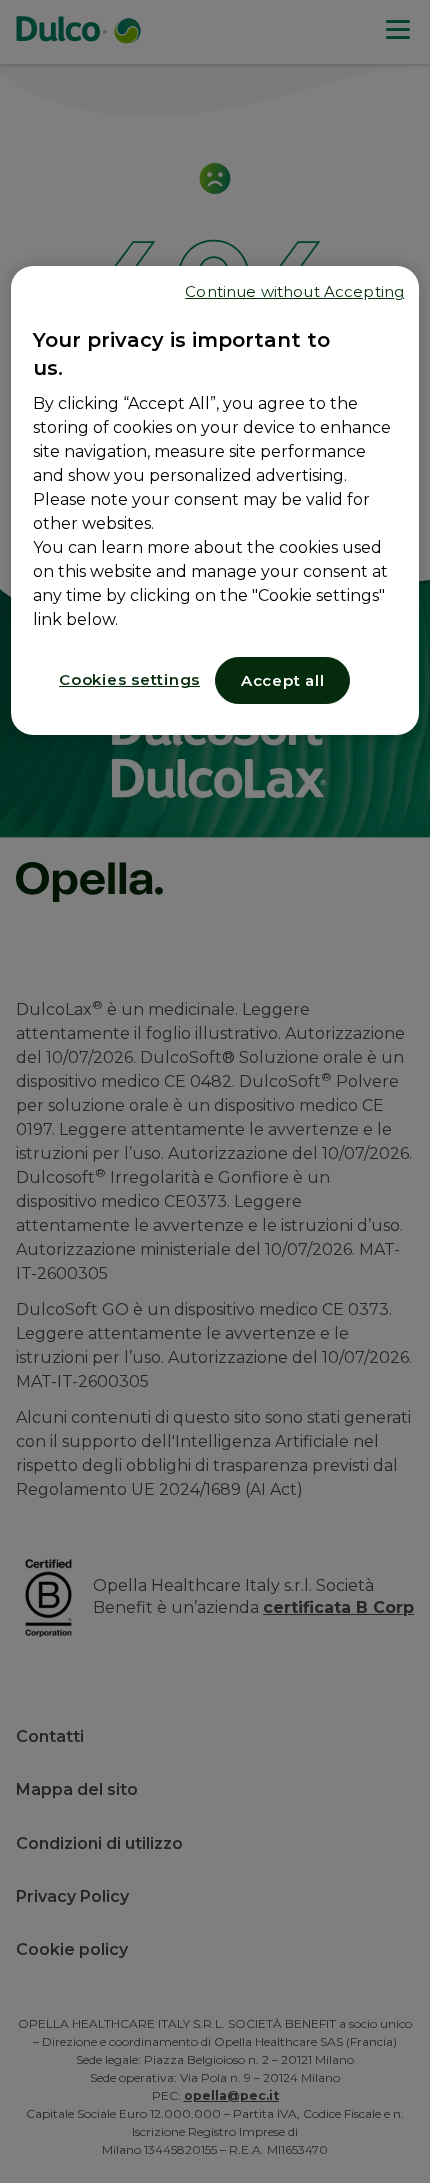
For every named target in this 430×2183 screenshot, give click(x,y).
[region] (215, 500)
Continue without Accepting (294, 291)
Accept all (283, 680)
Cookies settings (129, 679)
